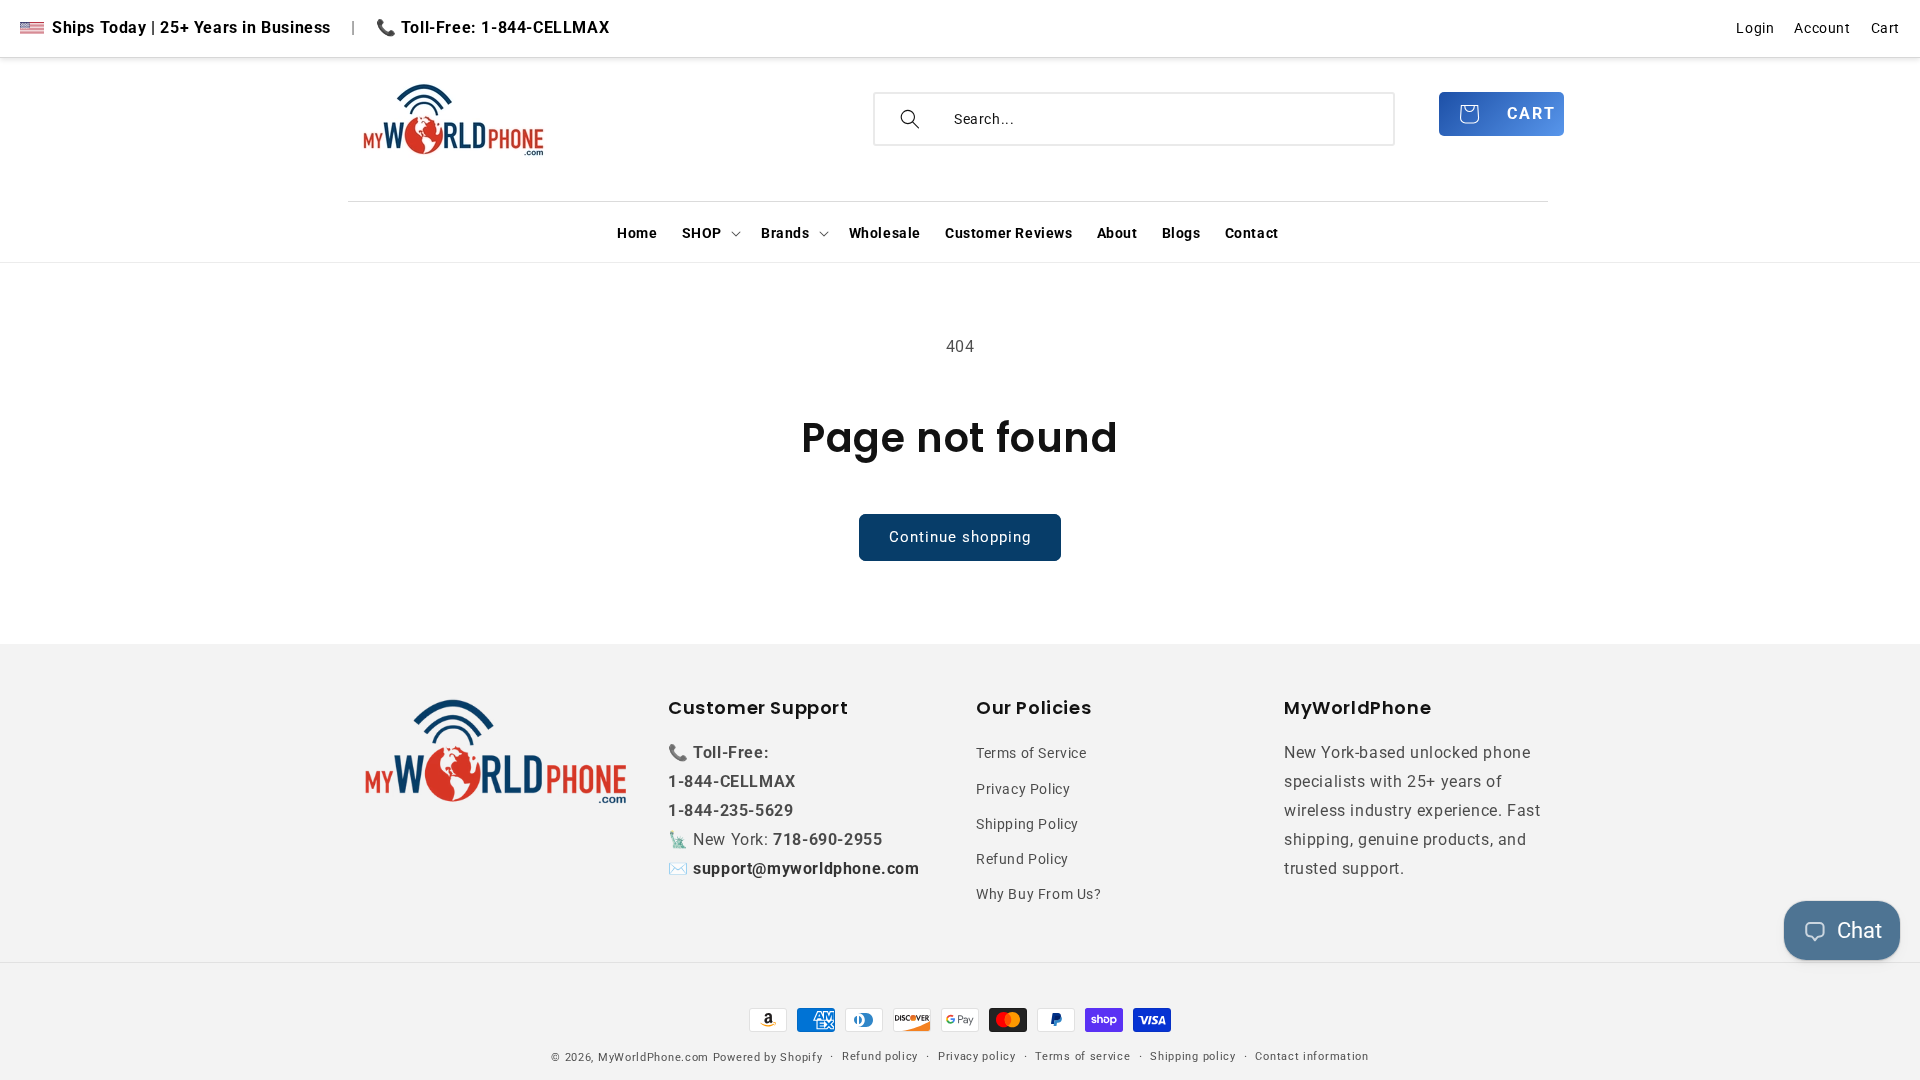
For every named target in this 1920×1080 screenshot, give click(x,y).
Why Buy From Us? (1039, 894)
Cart (1885, 28)
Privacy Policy (1023, 789)
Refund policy (880, 1056)
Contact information (1311, 1056)
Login (1755, 28)
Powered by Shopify (768, 1057)
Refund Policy (1022, 859)
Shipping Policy (1027, 824)
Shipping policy (1193, 1056)
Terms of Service (1031, 753)
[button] (709, 233)
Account (1822, 28)
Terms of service (1082, 1056)
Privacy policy (977, 1056)
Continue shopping (960, 537)
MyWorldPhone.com (653, 1057)
